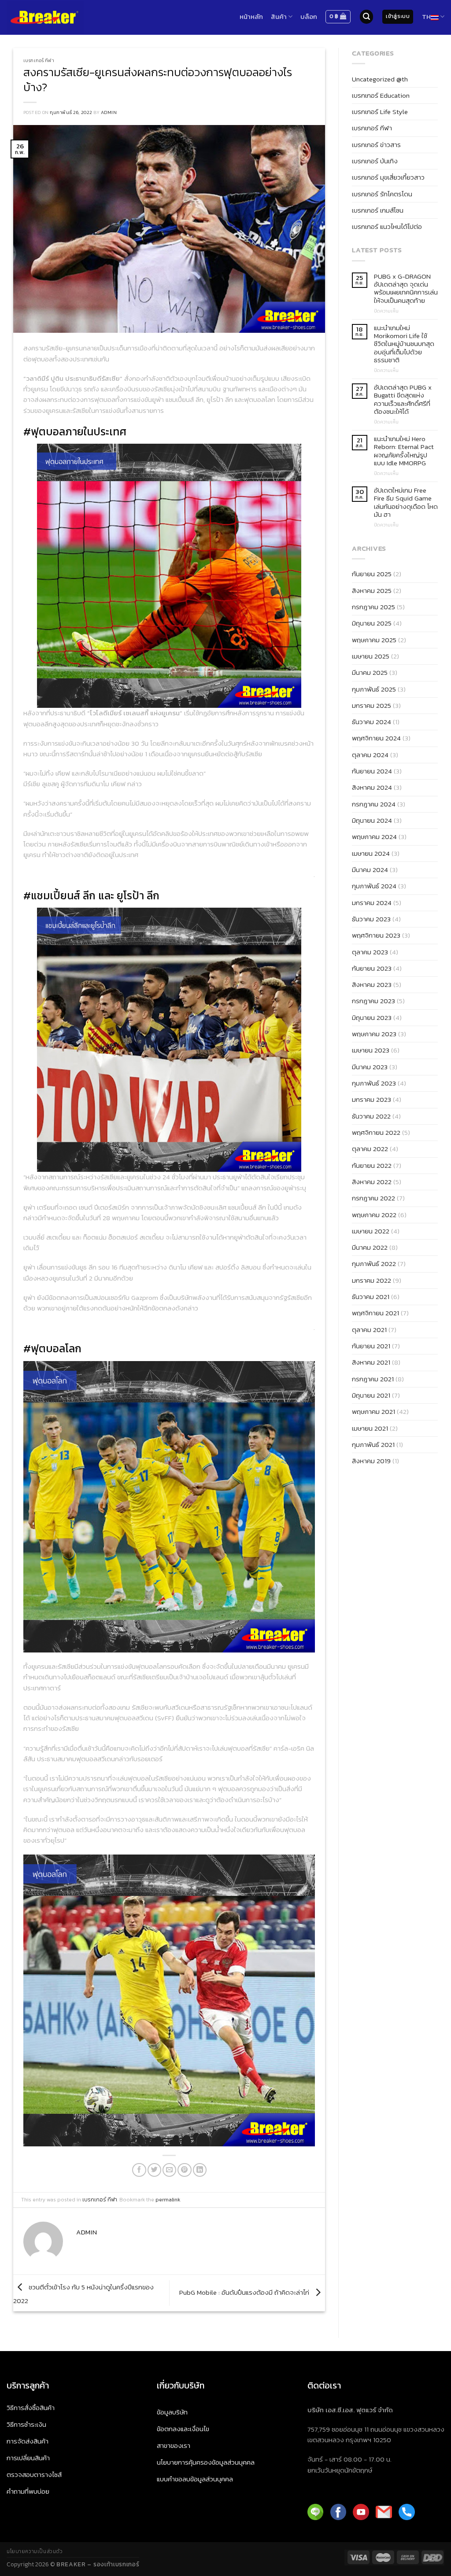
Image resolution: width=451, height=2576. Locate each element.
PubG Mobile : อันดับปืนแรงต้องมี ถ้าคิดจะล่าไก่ (245, 2292)
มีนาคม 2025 (370, 672)
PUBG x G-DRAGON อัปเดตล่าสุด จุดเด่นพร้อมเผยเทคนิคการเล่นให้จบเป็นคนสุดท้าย (406, 289)
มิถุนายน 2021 (371, 1395)
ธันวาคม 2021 (371, 1297)
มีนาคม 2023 (370, 1067)
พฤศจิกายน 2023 (376, 935)
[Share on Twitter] (154, 2170)
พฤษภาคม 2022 (374, 1215)
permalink (168, 2200)
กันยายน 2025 (372, 574)
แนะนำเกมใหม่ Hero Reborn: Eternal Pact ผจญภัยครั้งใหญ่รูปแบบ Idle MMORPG (404, 451)
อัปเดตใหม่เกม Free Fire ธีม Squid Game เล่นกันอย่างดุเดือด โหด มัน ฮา (406, 502)
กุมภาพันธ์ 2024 (374, 886)
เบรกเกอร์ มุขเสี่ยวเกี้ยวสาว (388, 177)
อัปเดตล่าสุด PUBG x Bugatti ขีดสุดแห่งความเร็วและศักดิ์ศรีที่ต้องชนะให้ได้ (403, 399)
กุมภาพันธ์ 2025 (374, 689)
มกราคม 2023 (372, 1099)
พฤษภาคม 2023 (374, 1034)
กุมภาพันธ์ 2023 (374, 1083)
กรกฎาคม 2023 (373, 1001)
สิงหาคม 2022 (372, 1182)
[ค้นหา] (366, 17)
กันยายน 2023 (372, 968)
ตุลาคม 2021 (369, 1330)
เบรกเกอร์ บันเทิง (375, 161)
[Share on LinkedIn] (200, 2170)
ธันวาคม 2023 (371, 919)
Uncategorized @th (380, 79)
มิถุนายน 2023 (372, 1018)
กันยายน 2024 (372, 771)
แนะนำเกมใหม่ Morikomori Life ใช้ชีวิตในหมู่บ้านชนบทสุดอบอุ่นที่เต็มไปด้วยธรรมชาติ (404, 344)
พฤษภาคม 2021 (373, 1411)
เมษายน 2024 (371, 853)
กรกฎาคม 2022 (373, 1198)
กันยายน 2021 (371, 1346)
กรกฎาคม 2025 (373, 607)
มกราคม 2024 (372, 903)
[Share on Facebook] (139, 2170)
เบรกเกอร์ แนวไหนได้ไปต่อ (387, 226)
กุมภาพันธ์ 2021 (373, 1444)
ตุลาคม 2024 (370, 755)
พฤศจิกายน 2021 (375, 1313)
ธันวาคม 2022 (371, 1116)
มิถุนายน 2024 (372, 820)
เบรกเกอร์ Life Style (380, 112)
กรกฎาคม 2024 (374, 804)
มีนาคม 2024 (370, 870)
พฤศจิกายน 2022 (376, 1132)
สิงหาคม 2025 (372, 591)
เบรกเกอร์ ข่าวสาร (376, 145)
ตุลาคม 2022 (370, 1149)
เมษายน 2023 (371, 1050)
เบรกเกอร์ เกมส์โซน (378, 210)
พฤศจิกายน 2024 (376, 738)
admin (109, 112)
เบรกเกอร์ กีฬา (39, 60)
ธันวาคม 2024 (372, 722)
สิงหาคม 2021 (371, 1362)
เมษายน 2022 (371, 1231)
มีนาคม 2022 (370, 1247)
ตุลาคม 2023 (370, 952)
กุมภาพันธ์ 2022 (374, 1264)
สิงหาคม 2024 (372, 787)
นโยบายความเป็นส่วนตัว (35, 2551)
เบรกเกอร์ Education (381, 95)
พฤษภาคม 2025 (374, 640)
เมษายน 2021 (370, 1428)
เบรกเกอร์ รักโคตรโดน (382, 194)
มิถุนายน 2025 (372, 623)
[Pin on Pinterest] (184, 2170)
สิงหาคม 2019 (371, 1461)
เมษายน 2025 (371, 656)
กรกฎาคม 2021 (373, 1379)
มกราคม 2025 (372, 705)
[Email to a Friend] (169, 2170)
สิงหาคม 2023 (372, 984)
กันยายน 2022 (372, 1165)
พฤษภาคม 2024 (374, 837)
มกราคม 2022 (372, 1280)
